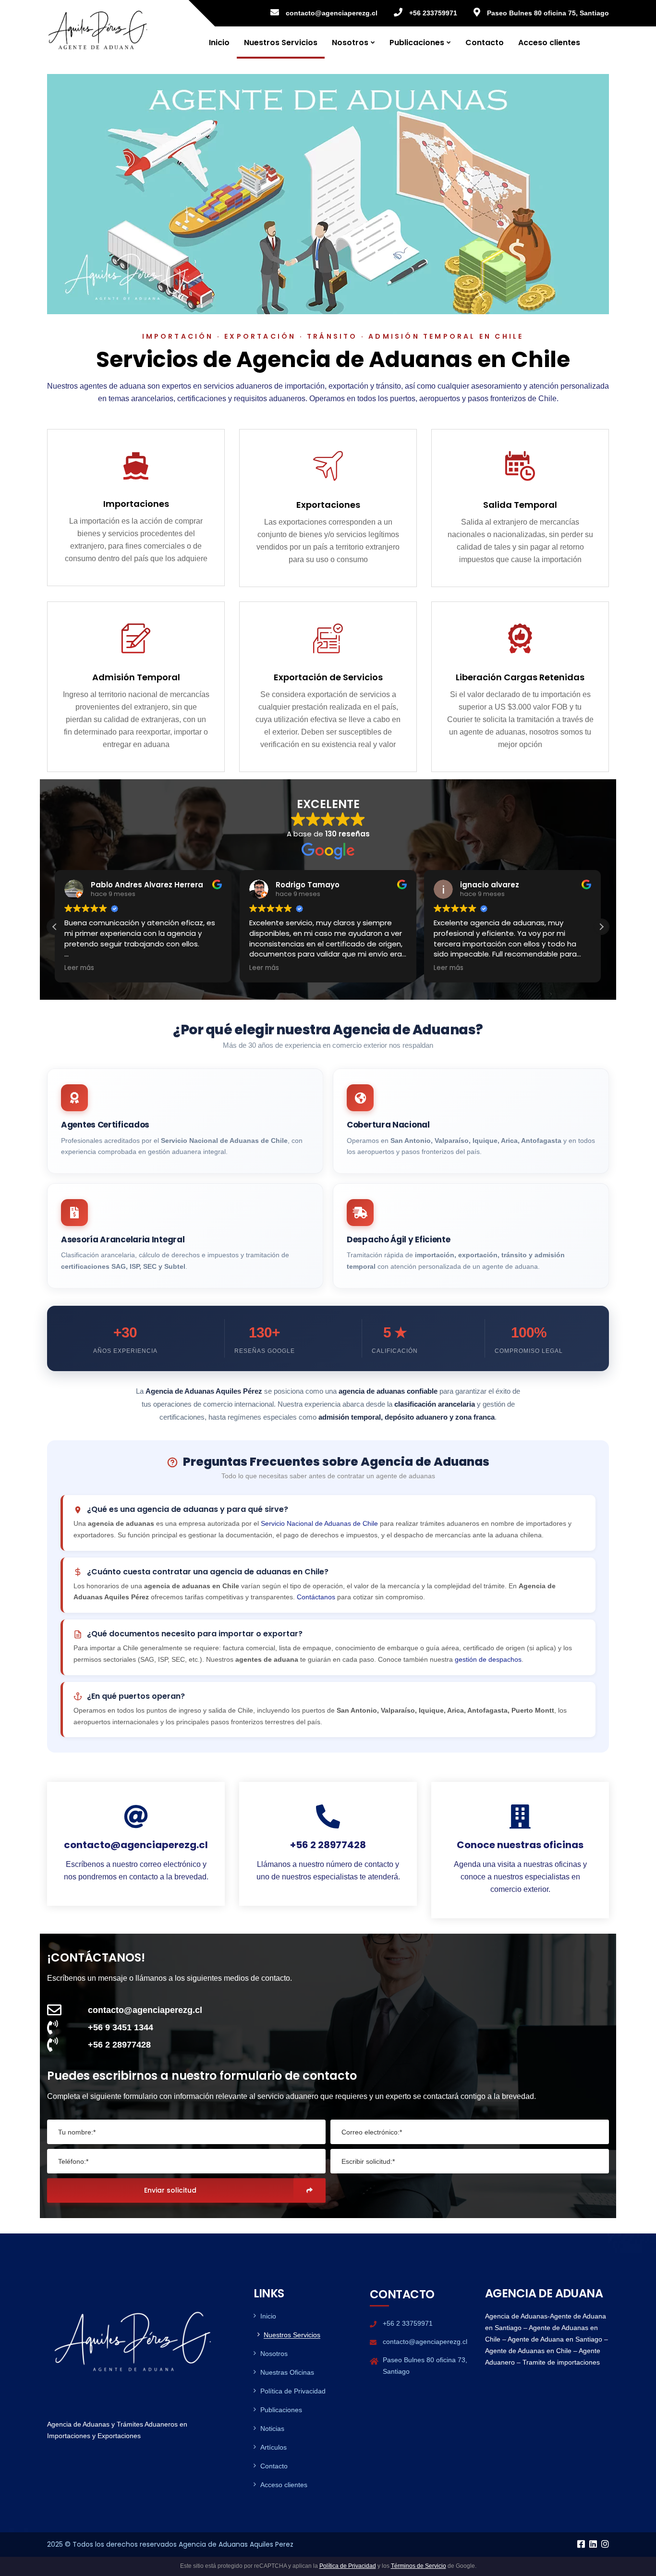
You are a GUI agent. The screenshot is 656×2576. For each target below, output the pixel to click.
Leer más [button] (79, 968)
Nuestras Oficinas (287, 2372)
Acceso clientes (549, 43)
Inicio (219, 43)
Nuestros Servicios (281, 43)
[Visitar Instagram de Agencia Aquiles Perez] (605, 2545)
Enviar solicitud (170, 2190)
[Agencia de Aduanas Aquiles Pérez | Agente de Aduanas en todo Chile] (98, 29)
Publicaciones (417, 43)
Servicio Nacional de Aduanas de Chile (319, 1523)
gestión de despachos (488, 1659)
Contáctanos (316, 1597)
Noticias (272, 2429)
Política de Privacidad (293, 2391)
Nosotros (350, 43)
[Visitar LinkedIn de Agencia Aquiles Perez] (593, 2545)
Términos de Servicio (419, 2566)
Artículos (273, 2447)
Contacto (485, 43)
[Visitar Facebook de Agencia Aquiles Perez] (581, 2545)
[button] (601, 927)
